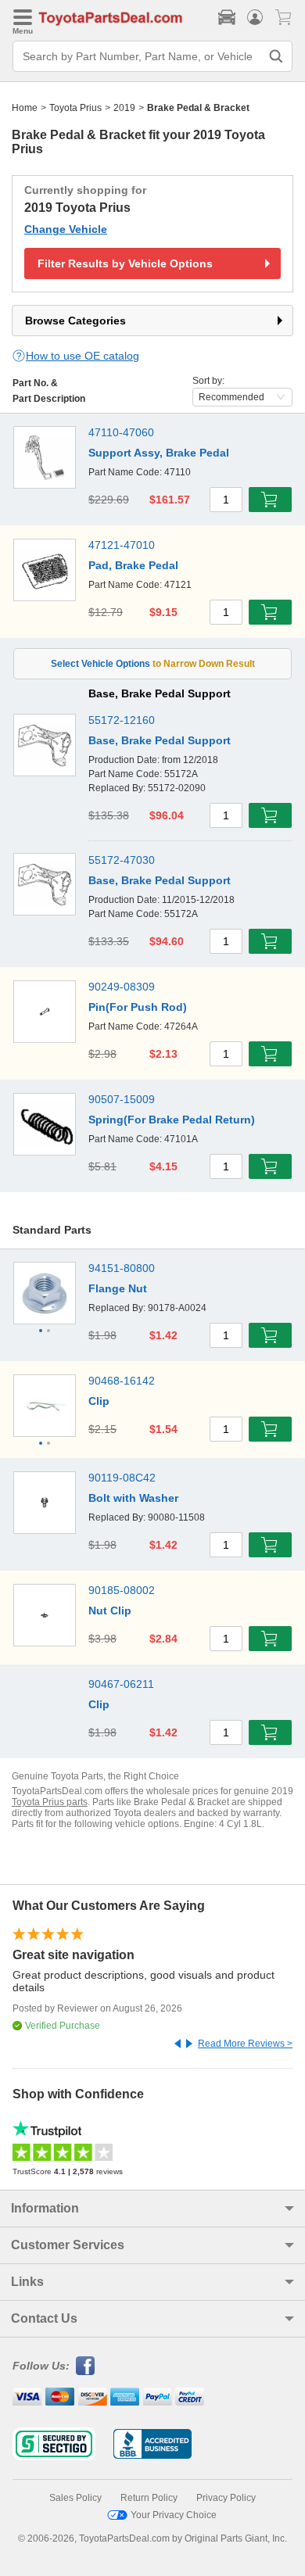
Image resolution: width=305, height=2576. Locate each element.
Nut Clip (110, 1610)
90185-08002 (122, 1590)
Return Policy (149, 2498)
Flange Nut (118, 1288)
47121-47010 (122, 545)
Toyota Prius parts (50, 1802)
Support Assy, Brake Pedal (159, 453)
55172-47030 (122, 860)
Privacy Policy (226, 2498)
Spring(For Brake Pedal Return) (172, 1120)
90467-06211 (121, 1684)
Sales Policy (75, 2498)
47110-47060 (121, 432)
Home (25, 108)
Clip (99, 1401)
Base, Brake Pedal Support (160, 740)
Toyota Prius (75, 108)
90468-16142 (122, 1381)
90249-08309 (122, 987)
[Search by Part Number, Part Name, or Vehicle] (276, 56)
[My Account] (255, 17)
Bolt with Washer (133, 1498)
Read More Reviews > (245, 2044)
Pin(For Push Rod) (138, 1007)
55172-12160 (122, 720)
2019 (124, 108)
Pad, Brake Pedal (133, 565)
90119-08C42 (122, 1478)
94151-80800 (122, 1268)
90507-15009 (122, 1099)
